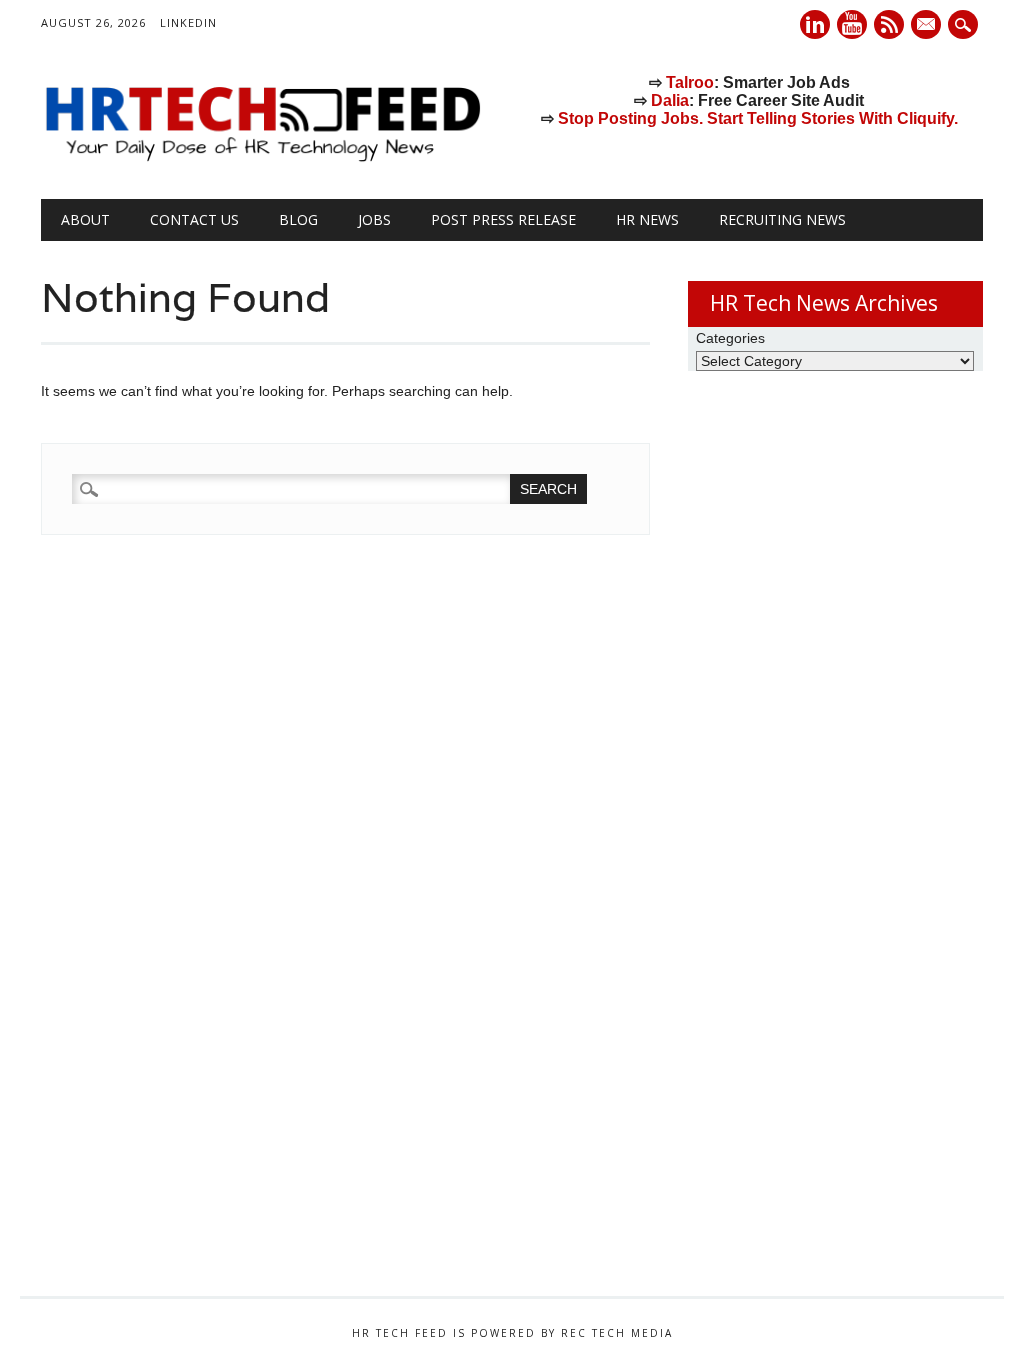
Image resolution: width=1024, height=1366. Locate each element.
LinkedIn (188, 22)
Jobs (374, 219)
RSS (889, 24)
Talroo (690, 82)
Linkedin (815, 24)
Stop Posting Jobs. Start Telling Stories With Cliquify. (758, 118)
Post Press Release (503, 219)
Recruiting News (782, 219)
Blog (298, 219)
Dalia (670, 100)
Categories (730, 338)
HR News (647, 219)
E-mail (928, 26)
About (85, 219)
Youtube (852, 24)
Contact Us (194, 219)
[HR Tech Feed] (262, 158)
